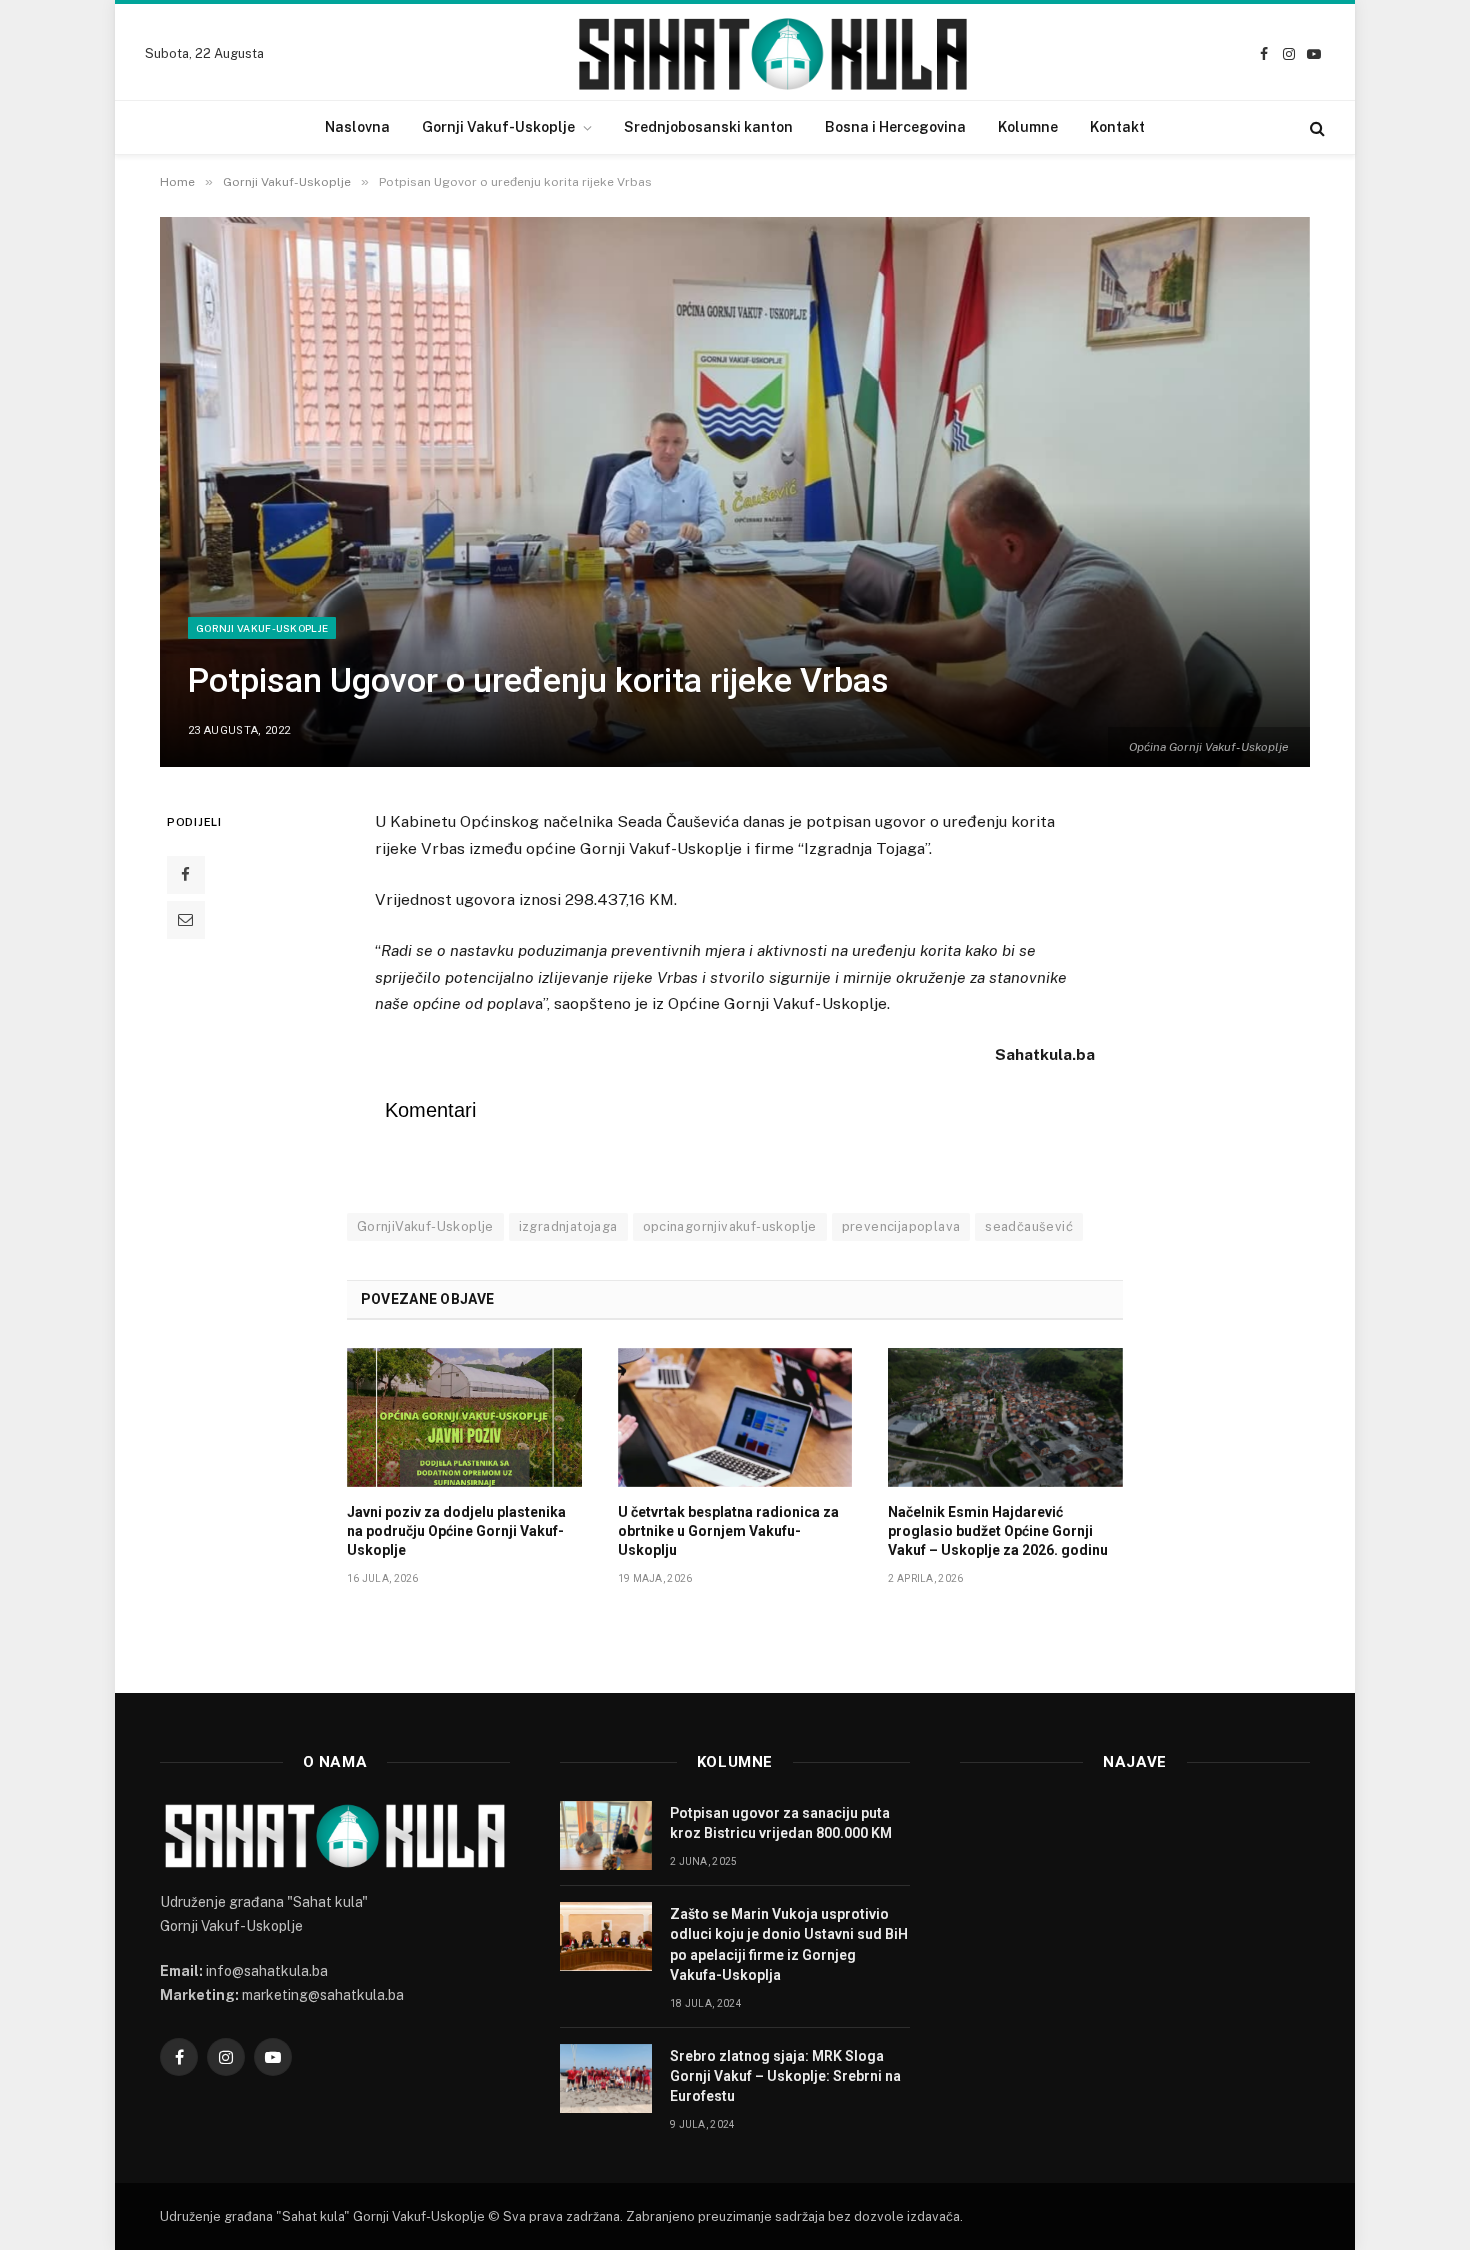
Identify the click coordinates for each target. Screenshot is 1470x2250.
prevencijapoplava (901, 1226)
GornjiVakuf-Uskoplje (425, 1226)
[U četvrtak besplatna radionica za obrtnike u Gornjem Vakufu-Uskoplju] (735, 1418)
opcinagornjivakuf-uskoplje (730, 1226)
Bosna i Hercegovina (895, 127)
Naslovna (357, 127)
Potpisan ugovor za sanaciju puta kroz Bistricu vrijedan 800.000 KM (781, 1823)
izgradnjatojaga (568, 1226)
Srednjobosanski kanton (708, 127)
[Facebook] (186, 875)
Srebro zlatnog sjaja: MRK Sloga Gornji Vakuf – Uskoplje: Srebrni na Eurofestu (785, 2076)
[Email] (186, 920)
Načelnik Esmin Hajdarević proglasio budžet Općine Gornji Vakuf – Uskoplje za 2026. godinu (998, 1531)
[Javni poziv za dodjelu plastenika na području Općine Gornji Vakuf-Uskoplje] (464, 1418)
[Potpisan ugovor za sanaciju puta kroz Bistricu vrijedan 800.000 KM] (606, 1835)
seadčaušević (1029, 1226)
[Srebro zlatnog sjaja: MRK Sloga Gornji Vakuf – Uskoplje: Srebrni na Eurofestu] (606, 2078)
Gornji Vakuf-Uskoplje (498, 127)
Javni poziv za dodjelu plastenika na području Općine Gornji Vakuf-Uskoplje (456, 1531)
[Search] (1315, 127)
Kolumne (1028, 127)
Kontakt (1117, 127)
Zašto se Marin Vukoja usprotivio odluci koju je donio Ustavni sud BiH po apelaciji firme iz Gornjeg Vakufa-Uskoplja (789, 1944)
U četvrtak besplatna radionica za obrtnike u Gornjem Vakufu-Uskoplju (728, 1531)
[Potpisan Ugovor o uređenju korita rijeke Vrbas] (735, 492)
